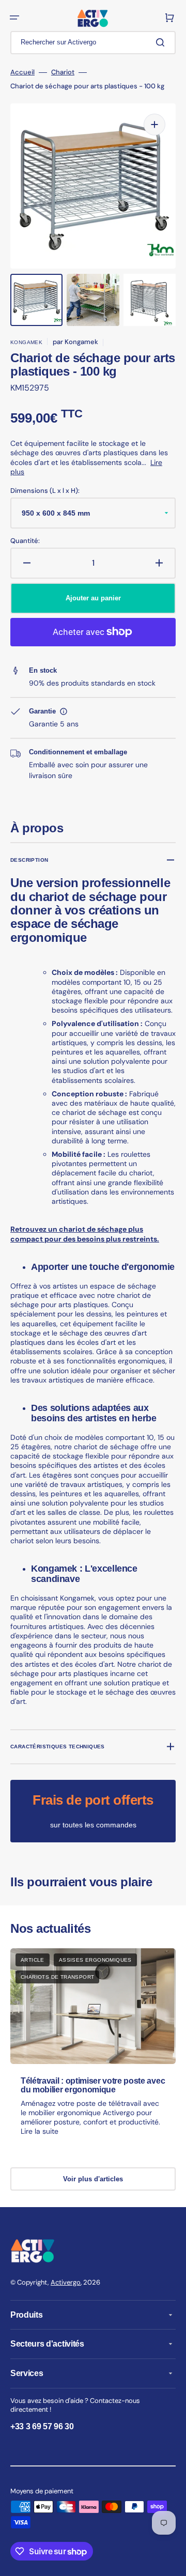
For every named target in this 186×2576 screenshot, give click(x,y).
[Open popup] (64, 711)
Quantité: (25, 541)
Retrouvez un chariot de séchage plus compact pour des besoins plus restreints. (85, 1234)
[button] (14, 18)
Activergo (66, 2282)
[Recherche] (162, 42)
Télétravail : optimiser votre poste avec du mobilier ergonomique (93, 2085)
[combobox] (93, 43)
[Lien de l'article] (93, 2052)
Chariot (63, 72)
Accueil (22, 72)
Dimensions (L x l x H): (45, 491)
